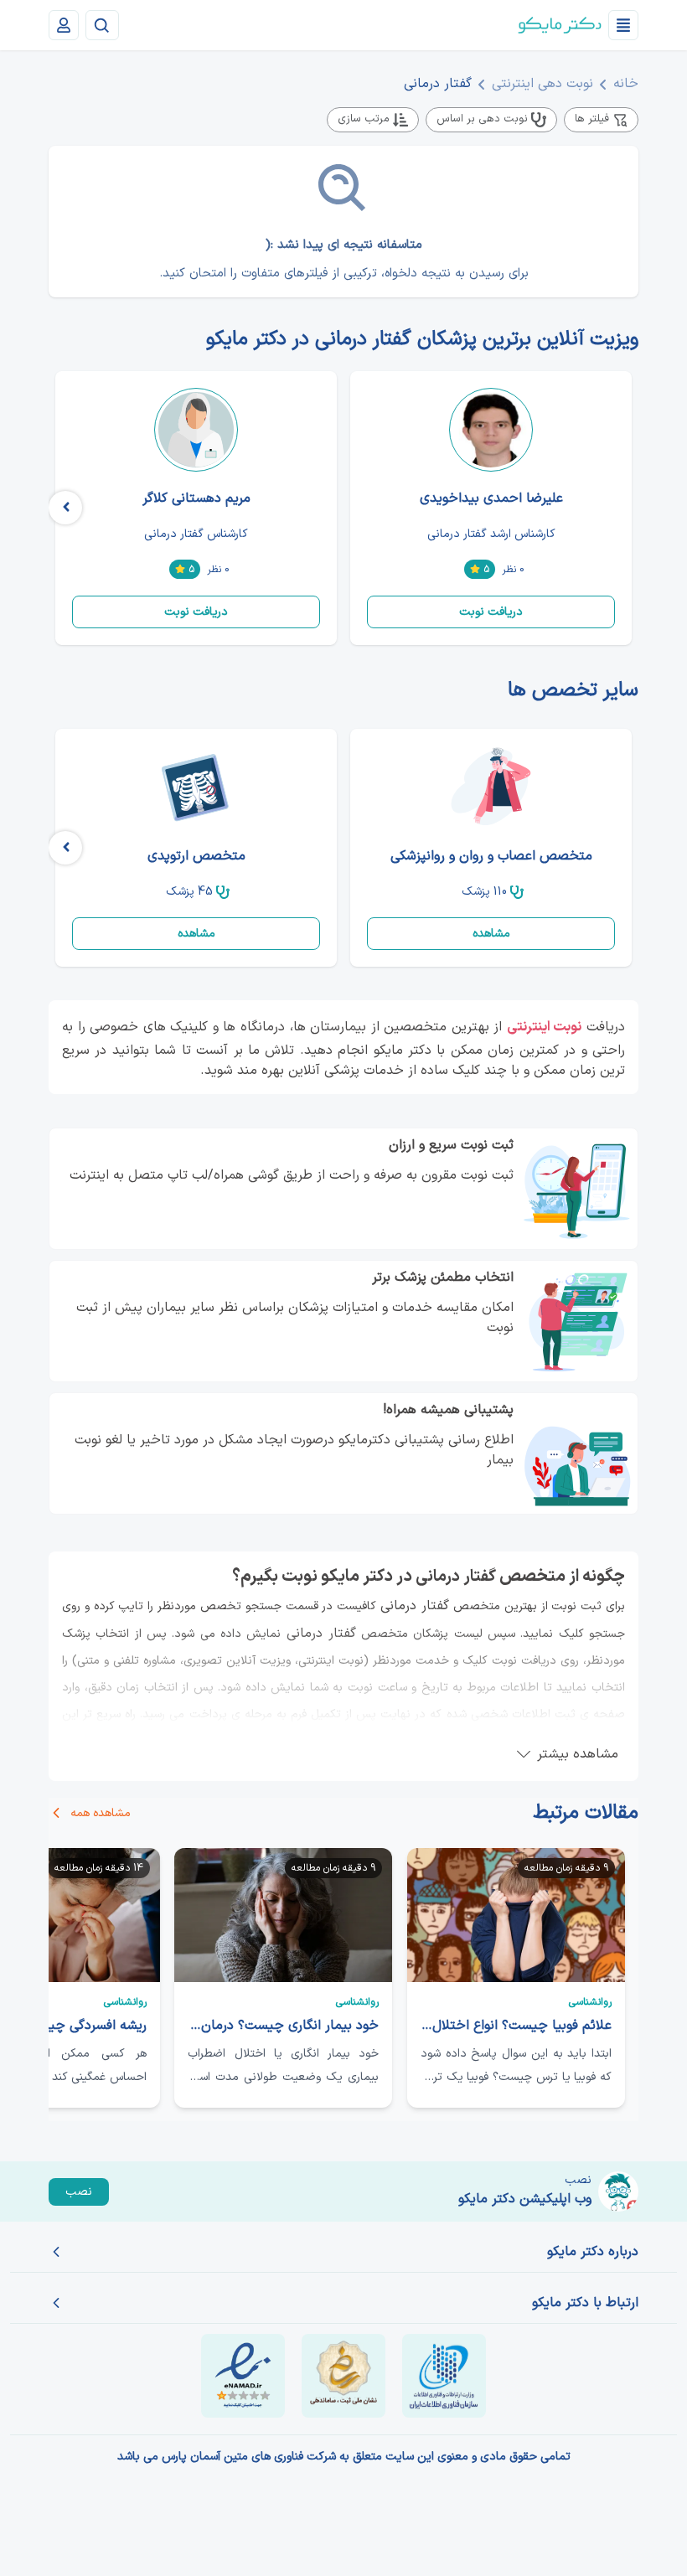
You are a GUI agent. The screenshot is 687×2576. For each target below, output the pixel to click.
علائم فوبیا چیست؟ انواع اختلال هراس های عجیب (516, 2026)
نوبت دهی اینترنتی (542, 84)
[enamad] (243, 2376)
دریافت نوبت (491, 612)
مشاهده (491, 934)
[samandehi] (343, 2376)
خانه (626, 84)
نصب (79, 2192)
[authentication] (64, 25)
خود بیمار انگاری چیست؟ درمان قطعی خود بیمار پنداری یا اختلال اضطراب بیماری (283, 2026)
